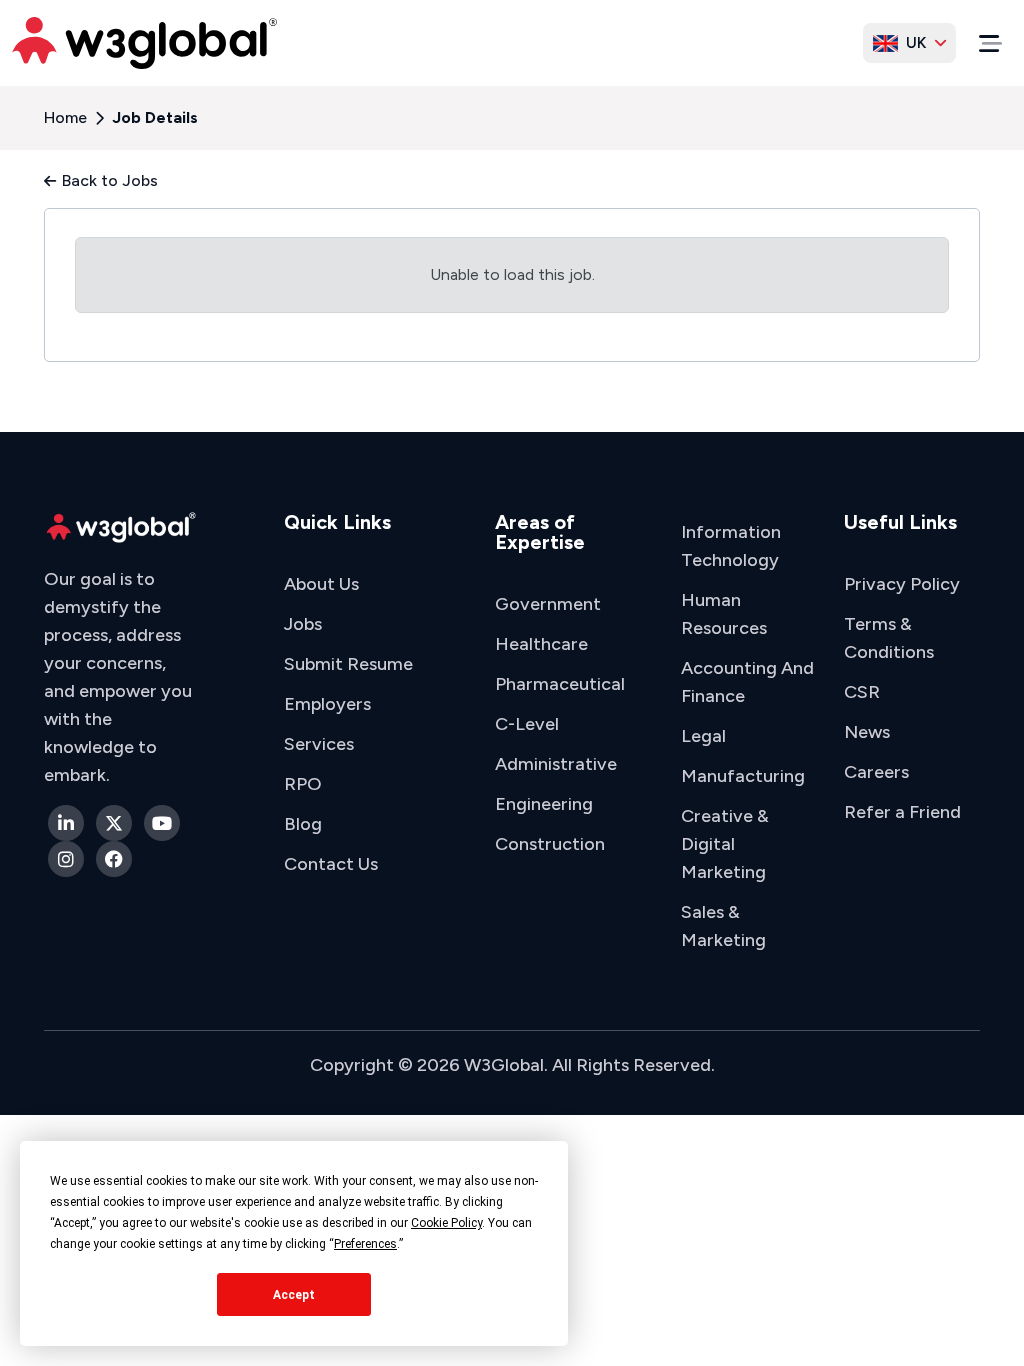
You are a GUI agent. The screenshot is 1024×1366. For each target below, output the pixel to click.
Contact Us (331, 864)
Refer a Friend (902, 812)
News (867, 732)
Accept (294, 1295)
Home (65, 117)
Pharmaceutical (560, 684)
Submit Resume (348, 664)
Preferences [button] (365, 1244)
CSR (862, 692)
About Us (321, 584)
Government (548, 604)
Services (319, 744)
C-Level (527, 724)
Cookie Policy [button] (446, 1223)
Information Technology (731, 546)
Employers (327, 704)
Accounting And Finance (747, 682)
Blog (303, 824)
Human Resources (724, 614)
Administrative (556, 764)
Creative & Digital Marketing (725, 844)
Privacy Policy (902, 584)
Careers (876, 772)
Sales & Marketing (723, 926)
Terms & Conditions (889, 638)
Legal (703, 736)
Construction (550, 844)
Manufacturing (743, 776)
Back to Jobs (110, 180)
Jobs (303, 624)
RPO (303, 784)
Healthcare (541, 644)
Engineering (544, 804)
